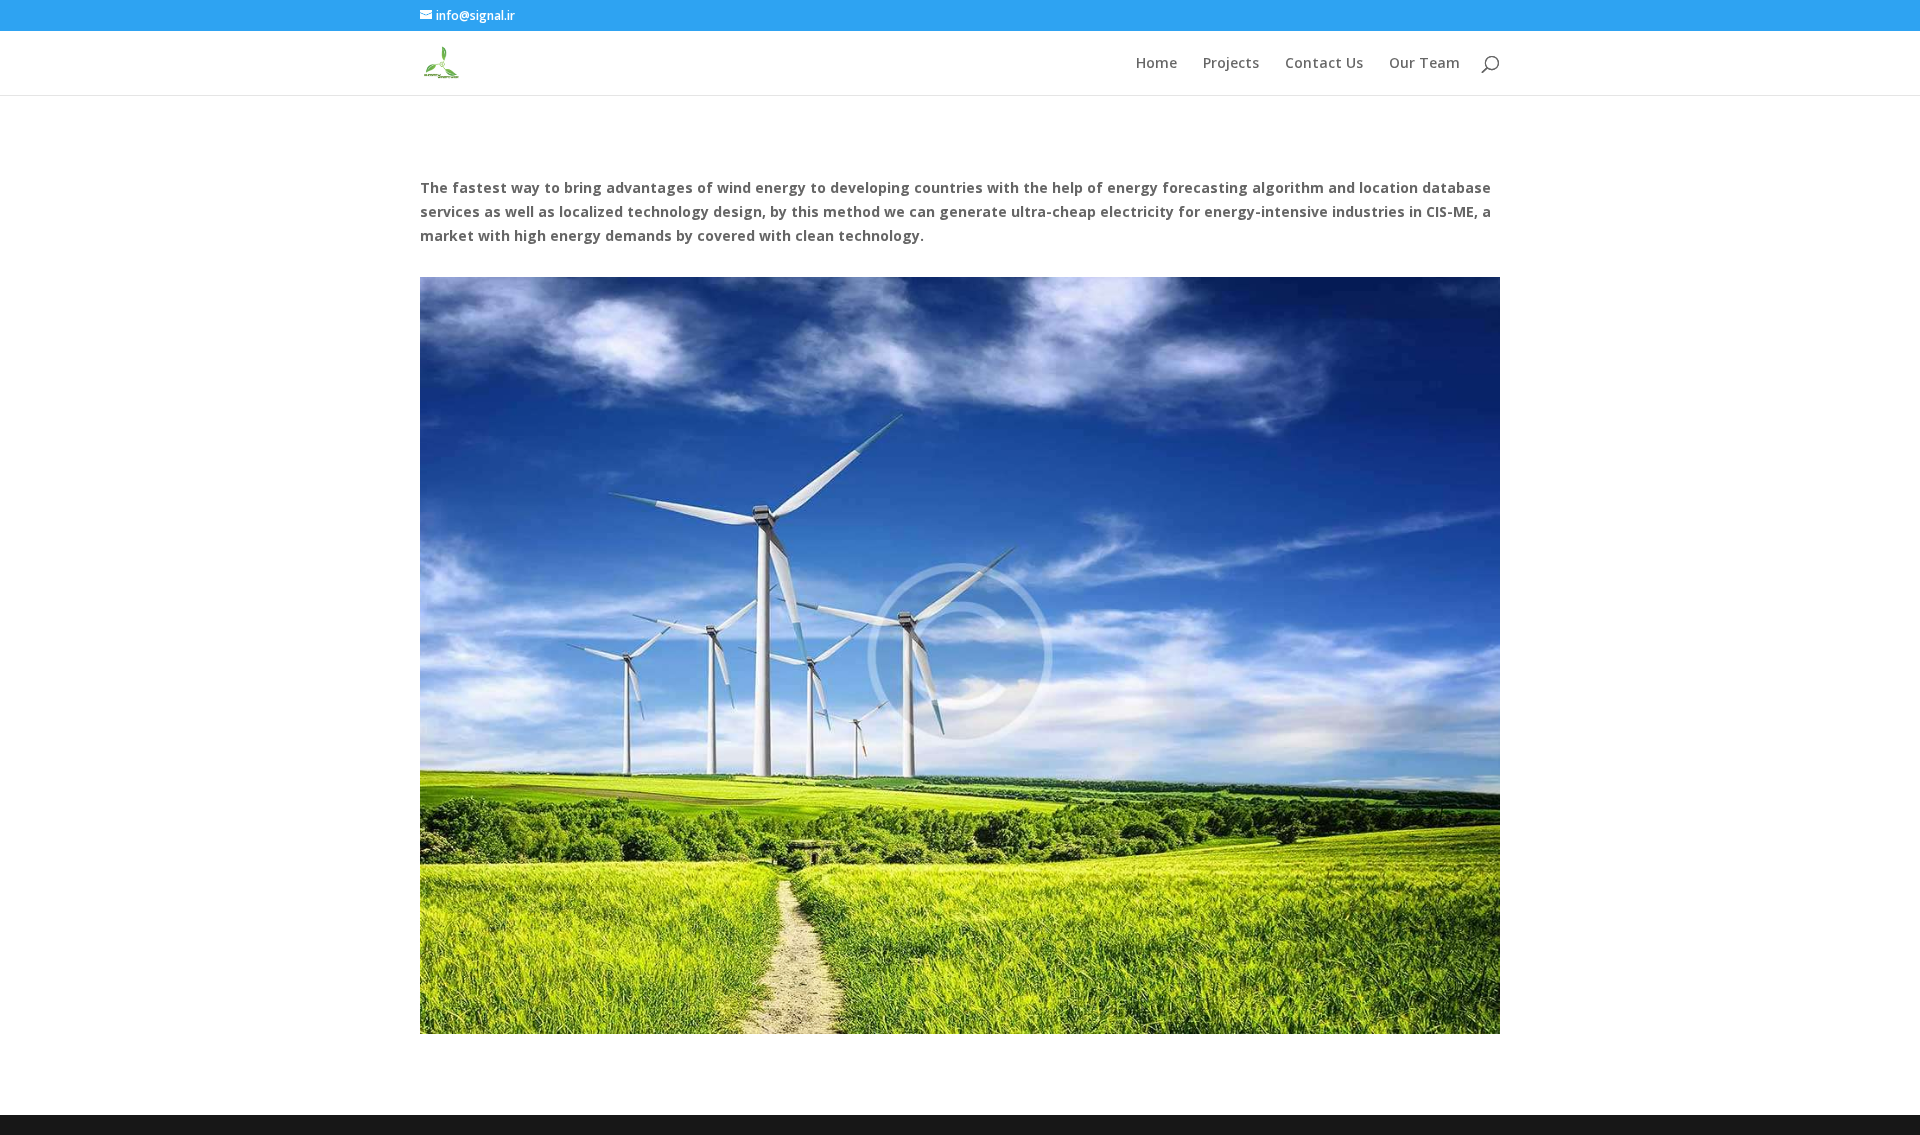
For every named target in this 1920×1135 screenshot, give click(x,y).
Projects (1231, 64)
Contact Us (1324, 64)
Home (1156, 64)
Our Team (1424, 64)
